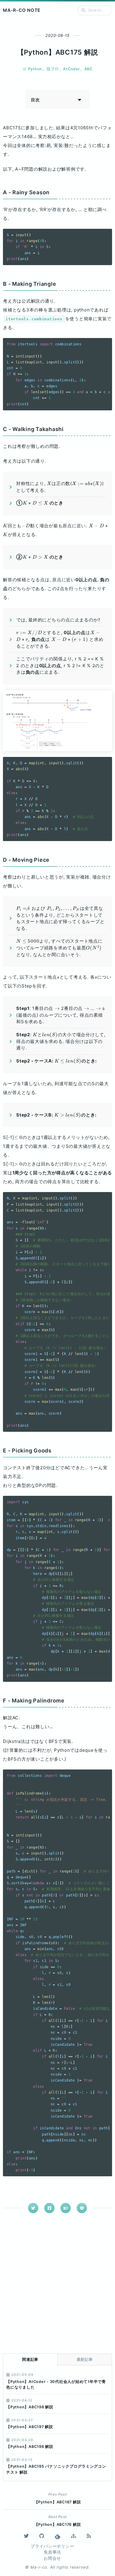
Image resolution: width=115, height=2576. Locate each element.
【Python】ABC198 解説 (30, 2407)
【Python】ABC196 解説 (30, 2447)
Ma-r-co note (22, 10)
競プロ (53, 69)
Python (35, 69)
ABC (88, 69)
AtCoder (71, 69)
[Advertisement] (57, 2284)
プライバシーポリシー (52, 2546)
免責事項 (52, 2552)
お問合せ (52, 2558)
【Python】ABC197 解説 (30, 2427)
